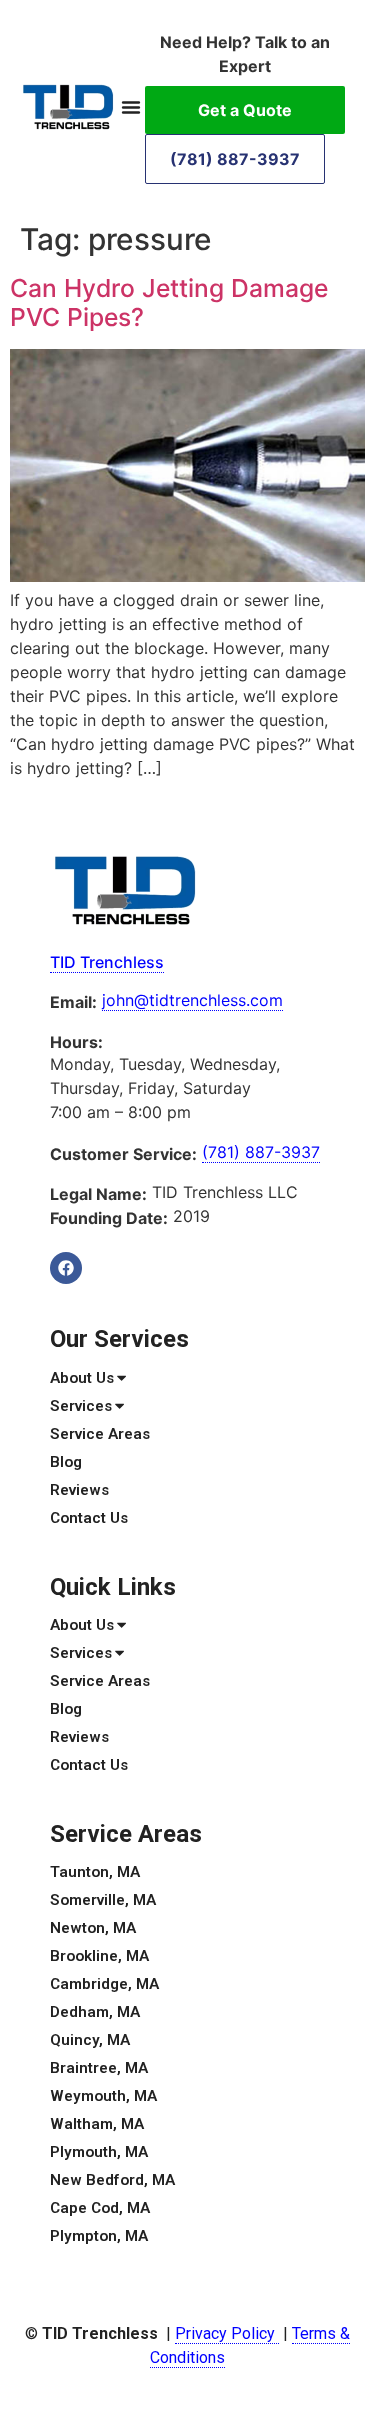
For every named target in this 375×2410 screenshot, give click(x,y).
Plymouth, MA (99, 2152)
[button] (131, 107)
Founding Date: (109, 1218)
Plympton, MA (99, 2236)
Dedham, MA (95, 2012)
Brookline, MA (99, 1956)
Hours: (76, 1042)
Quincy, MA (90, 2040)
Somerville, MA (103, 1900)
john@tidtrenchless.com (192, 1000)
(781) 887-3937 (235, 159)
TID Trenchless (107, 962)
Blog (66, 1462)
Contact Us (89, 1518)
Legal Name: (98, 1194)
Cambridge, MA (104, 1984)
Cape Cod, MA (100, 2208)
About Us (82, 1378)
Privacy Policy (227, 2333)
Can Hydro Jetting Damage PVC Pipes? (169, 303)
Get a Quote (245, 110)
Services (81, 1406)
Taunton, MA (95, 1872)
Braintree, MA (99, 2068)
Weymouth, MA (103, 2096)
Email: (73, 1002)
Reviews (79, 1490)
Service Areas (100, 1434)
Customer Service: (123, 1154)
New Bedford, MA (112, 2180)
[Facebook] (66, 1268)
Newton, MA (93, 1928)
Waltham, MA (97, 2124)
